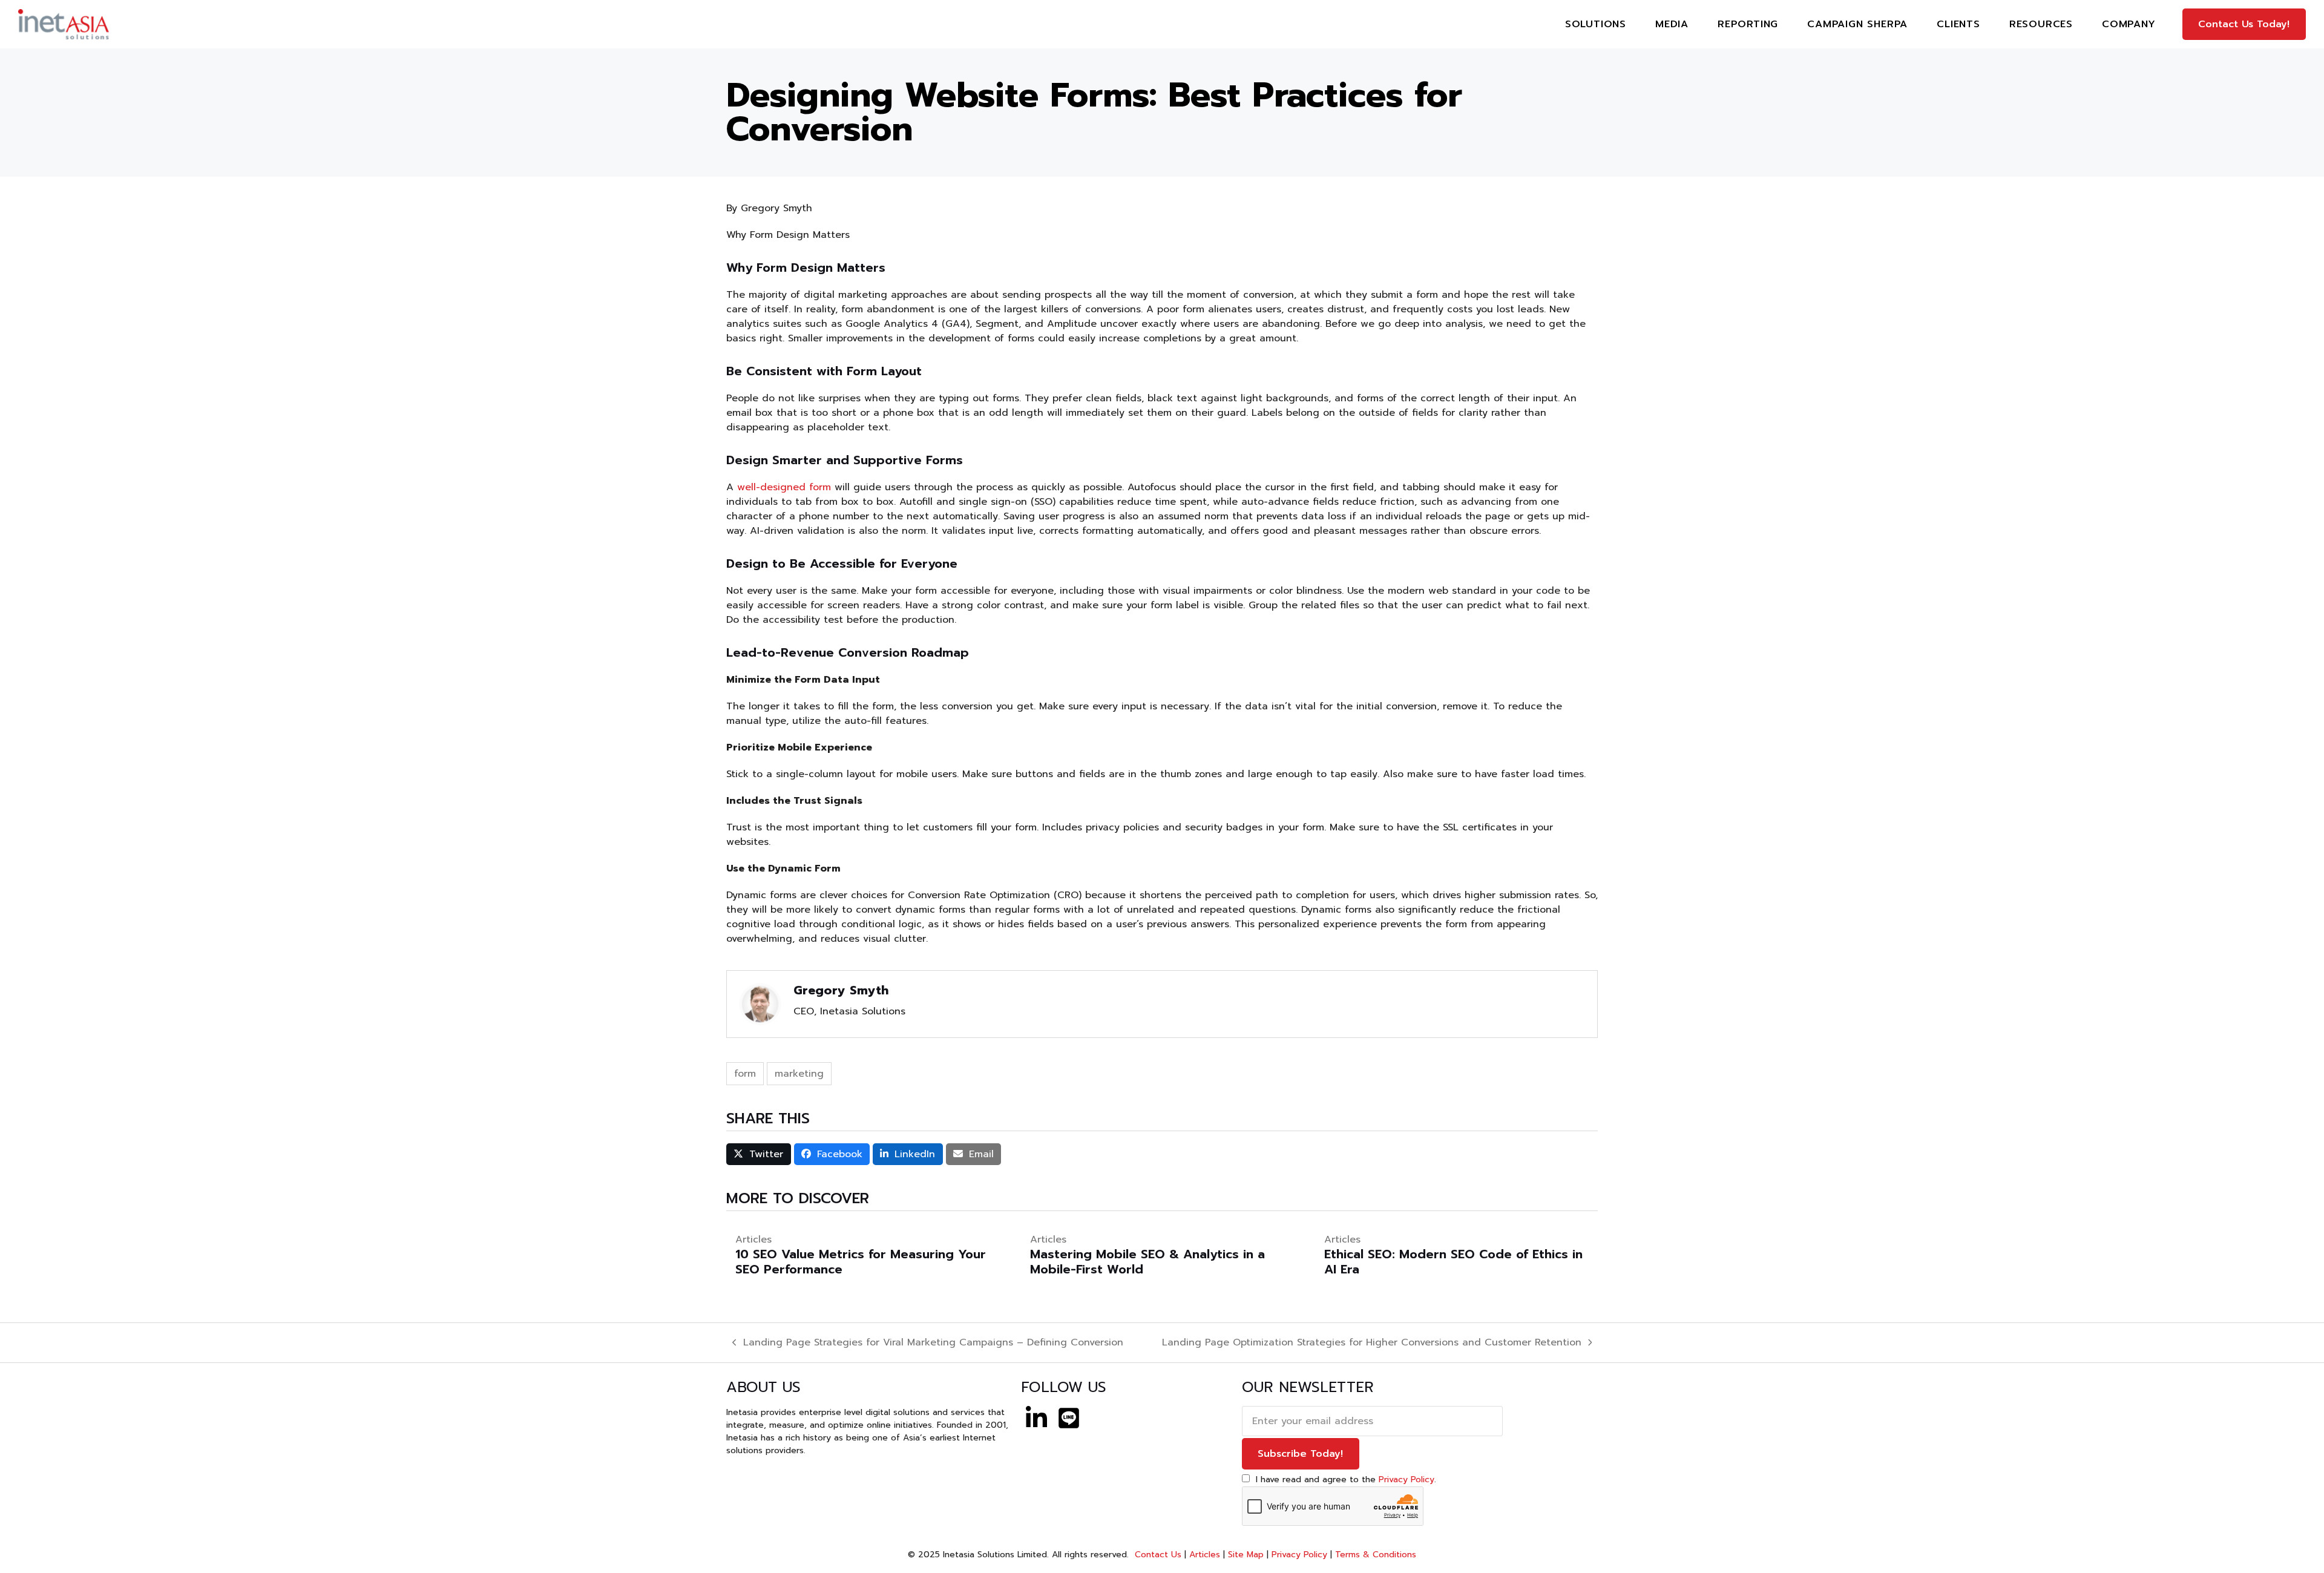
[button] (759, 1154)
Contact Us (1157, 1555)
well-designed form (784, 487)
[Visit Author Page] (760, 1003)
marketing (799, 1074)
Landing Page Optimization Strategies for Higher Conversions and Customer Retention (1372, 1342)
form (745, 1074)
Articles (1205, 1555)
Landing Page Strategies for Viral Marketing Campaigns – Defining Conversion (928, 1342)
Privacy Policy (1407, 1479)
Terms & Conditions (1376, 1555)
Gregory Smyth (841, 990)
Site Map (1246, 1555)
